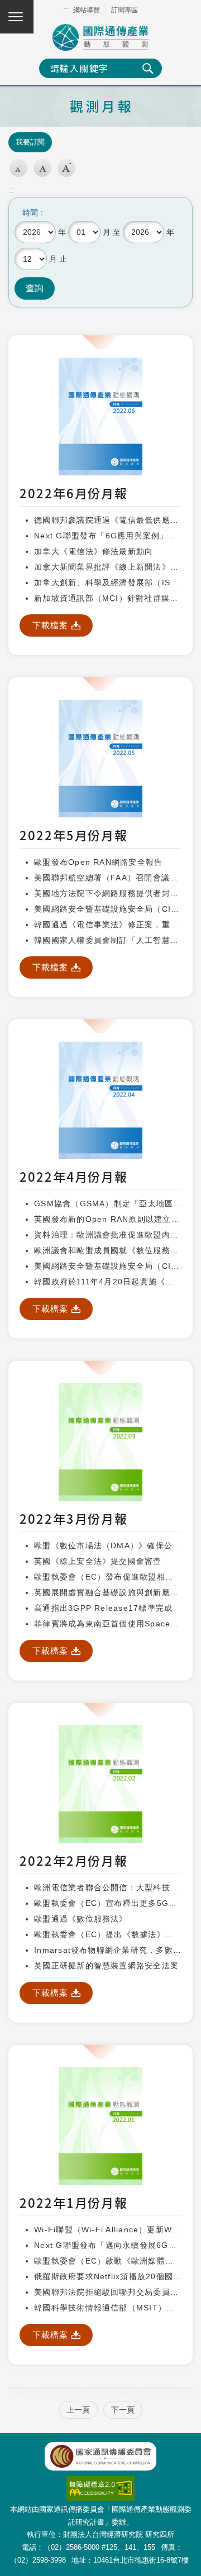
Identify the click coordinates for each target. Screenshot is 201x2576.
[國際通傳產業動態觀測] (100, 37)
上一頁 (78, 2410)
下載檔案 (51, 625)
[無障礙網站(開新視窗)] (100, 2482)
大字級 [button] (66, 168)
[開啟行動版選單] (17, 17)
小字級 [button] (18, 168)
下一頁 (123, 2410)
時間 (30, 213)
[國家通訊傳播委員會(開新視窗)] (100, 2456)
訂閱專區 (125, 10)
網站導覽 (87, 10)
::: (66, 10)
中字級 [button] (42, 168)
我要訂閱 (30, 142)
